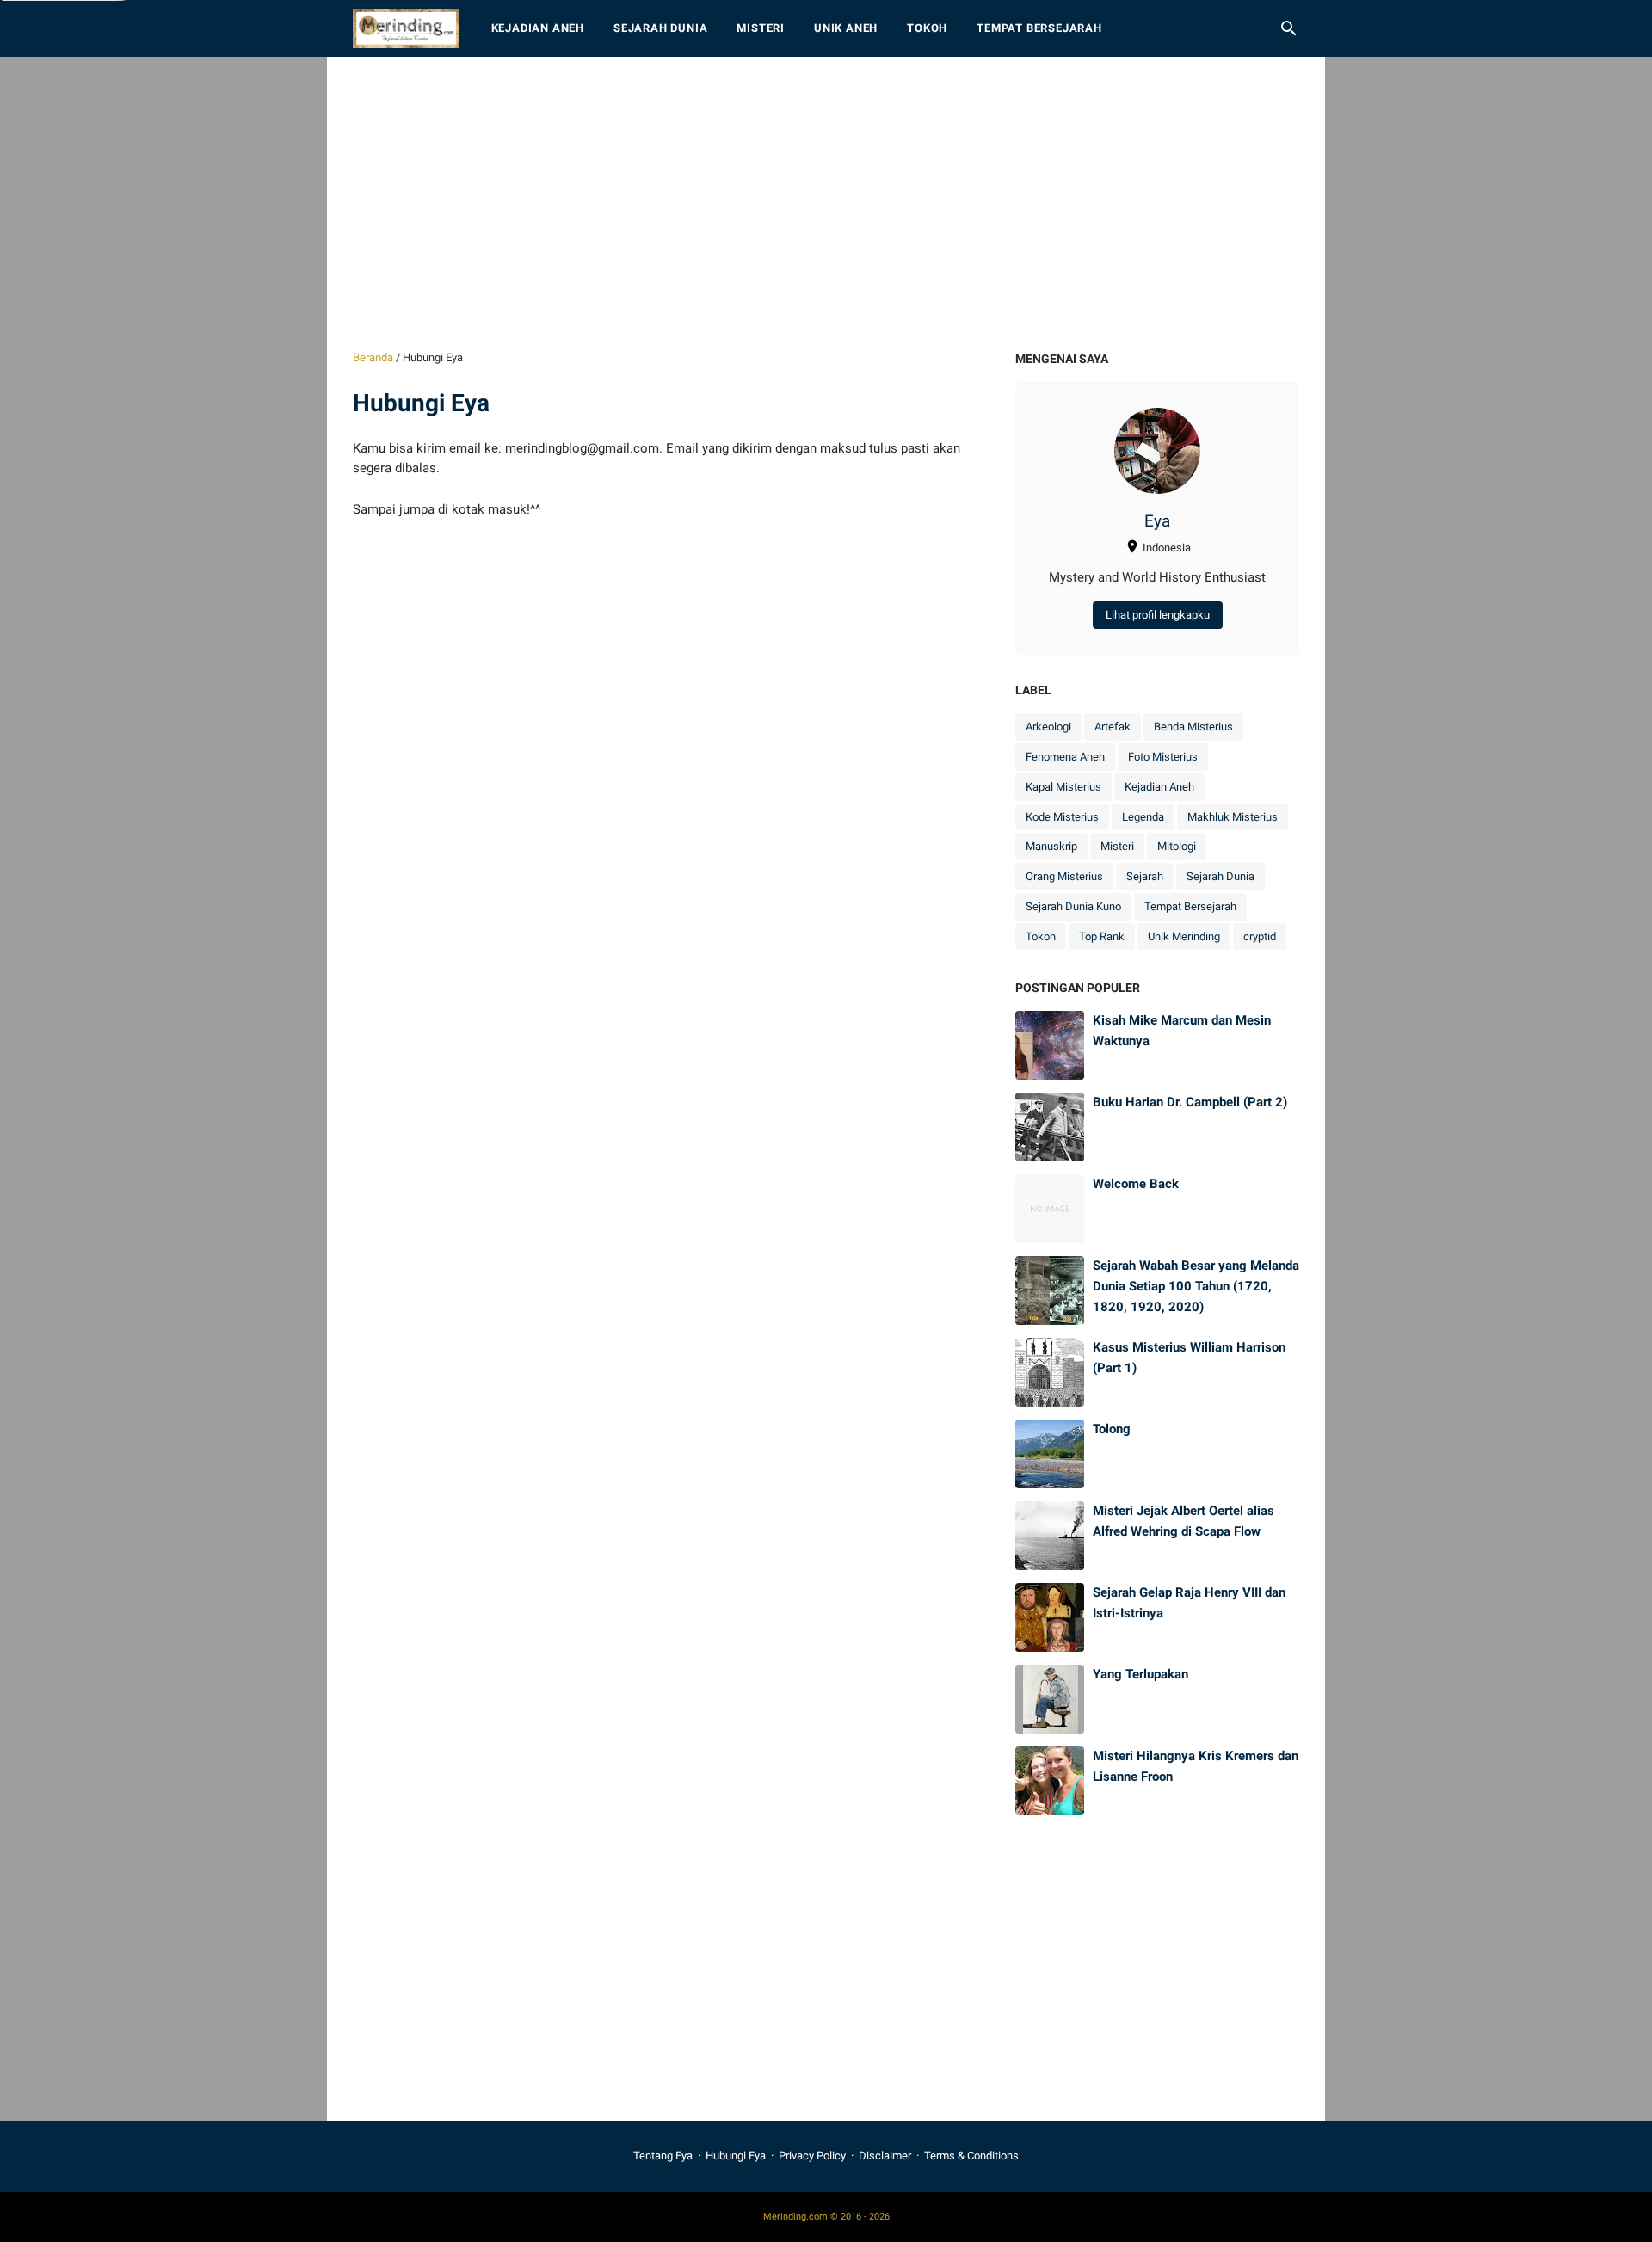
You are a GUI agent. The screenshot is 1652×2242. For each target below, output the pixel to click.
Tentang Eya (663, 2156)
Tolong (1112, 1429)
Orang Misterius (1064, 876)
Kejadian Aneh (538, 28)
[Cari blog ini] (1289, 28)
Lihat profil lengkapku (1158, 615)
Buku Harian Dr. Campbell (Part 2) (1190, 1102)
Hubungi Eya (736, 2156)
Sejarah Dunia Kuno (1073, 906)
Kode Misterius (1062, 817)
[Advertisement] (826, 203)
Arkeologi (1048, 727)
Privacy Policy (812, 2156)
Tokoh (927, 28)
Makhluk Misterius (1233, 817)
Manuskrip (1051, 846)
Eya (1157, 521)
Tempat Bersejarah (1039, 28)
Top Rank (1102, 936)
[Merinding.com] (406, 28)
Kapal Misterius (1063, 787)
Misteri (761, 28)
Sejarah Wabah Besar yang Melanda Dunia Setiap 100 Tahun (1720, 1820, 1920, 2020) (1196, 1286)
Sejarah (1145, 876)
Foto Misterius (1163, 757)
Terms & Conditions (971, 2156)
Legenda (1143, 817)
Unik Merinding (1184, 936)
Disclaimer (885, 2156)
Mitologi (1177, 846)
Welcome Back (1136, 1184)
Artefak (1113, 727)
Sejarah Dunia (660, 28)
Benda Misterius (1193, 727)
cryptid (1260, 936)
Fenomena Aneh (1065, 757)
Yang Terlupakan (1140, 1674)
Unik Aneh (846, 28)
